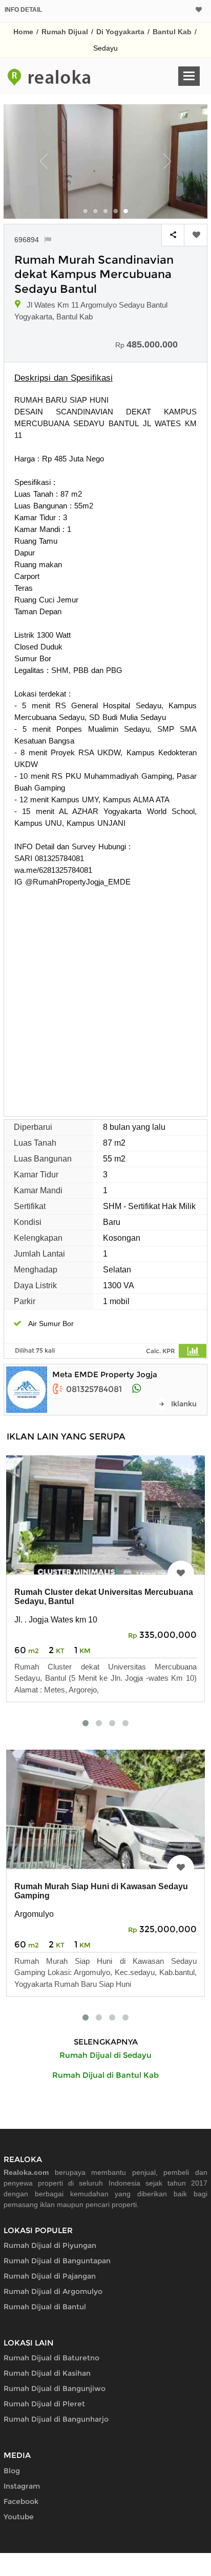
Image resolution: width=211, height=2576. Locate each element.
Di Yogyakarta (120, 32)
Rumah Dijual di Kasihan (47, 2373)
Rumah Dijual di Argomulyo (53, 2291)
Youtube (19, 2517)
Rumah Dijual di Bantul (45, 2307)
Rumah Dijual (65, 32)
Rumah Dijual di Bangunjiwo (55, 2388)
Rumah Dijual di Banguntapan (57, 2261)
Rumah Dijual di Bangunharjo (56, 2419)
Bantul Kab (172, 32)
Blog (12, 2471)
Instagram (22, 2486)
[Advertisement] (105, 998)
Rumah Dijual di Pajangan (50, 2276)
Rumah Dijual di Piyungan (50, 2245)
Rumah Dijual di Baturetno (51, 2358)
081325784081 (94, 1389)
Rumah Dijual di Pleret (44, 2404)
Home (23, 32)
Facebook (21, 2501)
